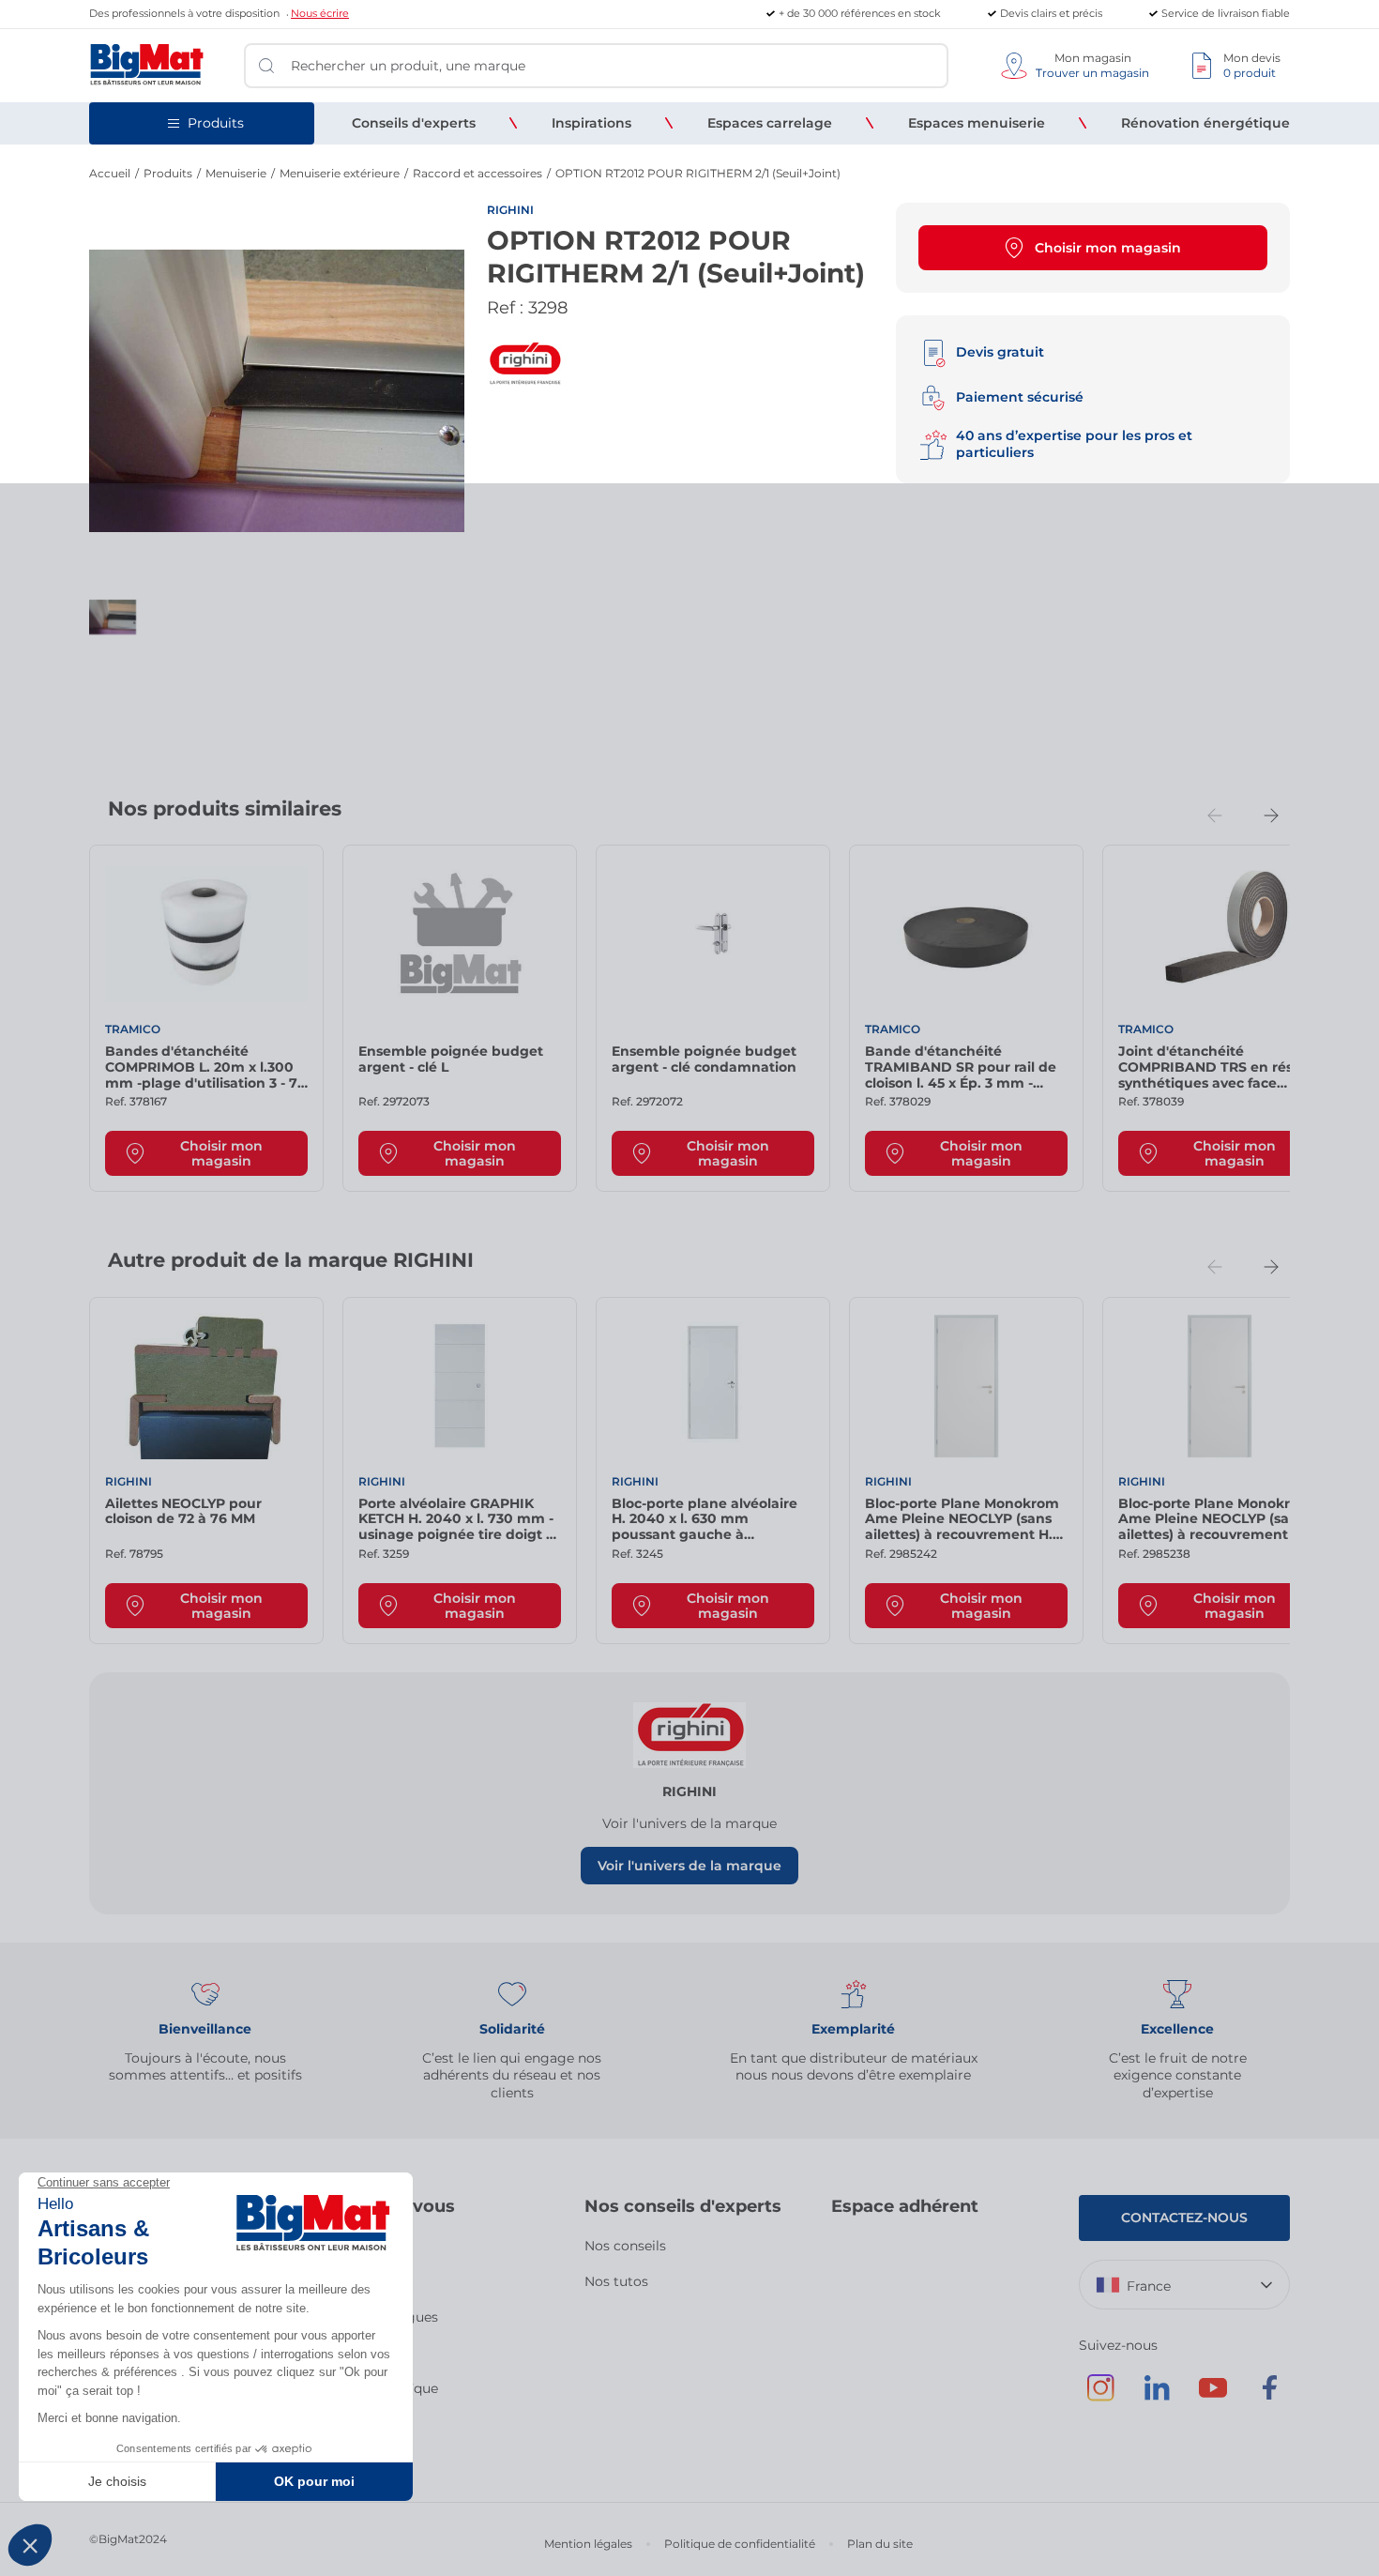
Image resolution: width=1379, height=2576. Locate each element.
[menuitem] (414, 123)
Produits (168, 173)
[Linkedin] (1157, 2397)
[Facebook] (1269, 2397)
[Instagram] (1100, 2397)
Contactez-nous (1184, 2218)
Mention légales (588, 2544)
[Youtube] (1213, 2397)
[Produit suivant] (1271, 815)
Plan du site (880, 2544)
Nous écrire (320, 13)
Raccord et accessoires (477, 173)
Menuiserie (236, 173)
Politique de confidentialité (740, 2544)
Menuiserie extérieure (340, 173)
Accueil (110, 173)
